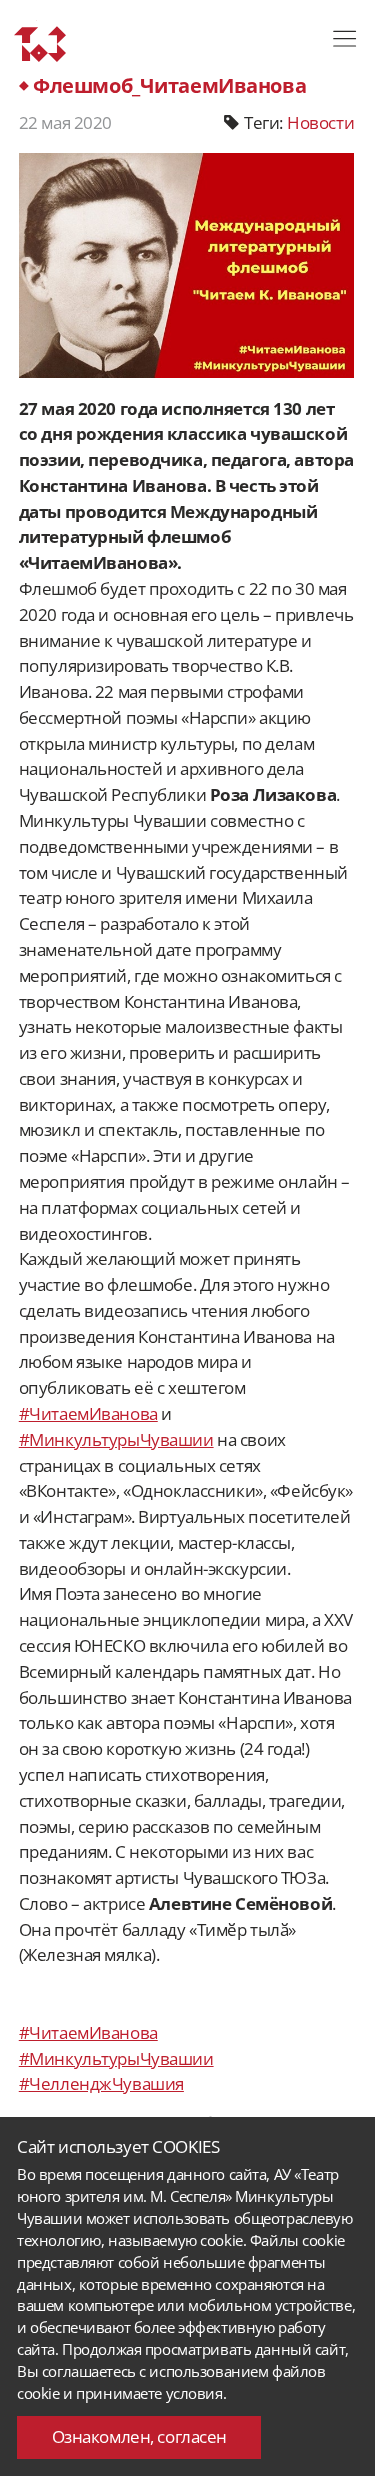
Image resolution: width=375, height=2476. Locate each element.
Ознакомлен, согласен (139, 2436)
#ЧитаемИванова (88, 1413)
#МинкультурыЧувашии (116, 1439)
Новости (320, 122)
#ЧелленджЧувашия (101, 2083)
